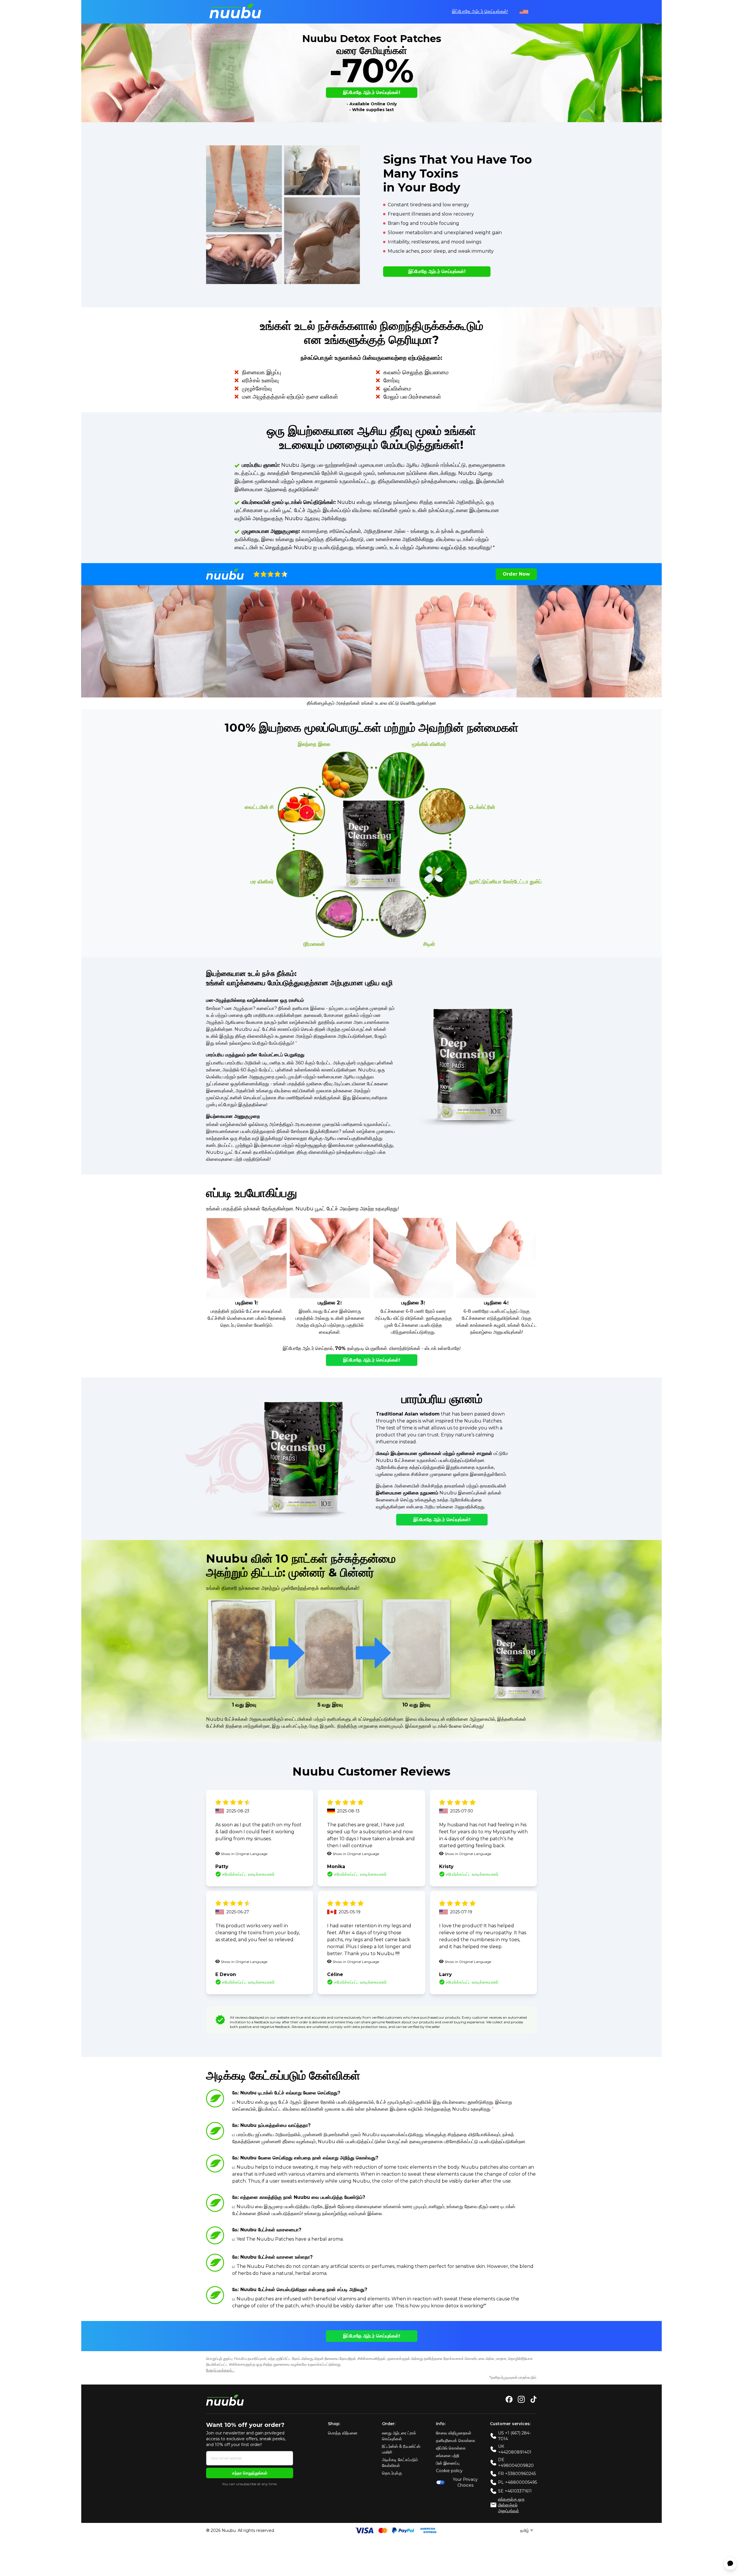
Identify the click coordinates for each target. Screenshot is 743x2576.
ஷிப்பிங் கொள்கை (451, 2448)
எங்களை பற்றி (448, 2456)
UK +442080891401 (515, 2449)
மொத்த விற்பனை (343, 2433)
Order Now (516, 574)
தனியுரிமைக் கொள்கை (456, 2441)
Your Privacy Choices (465, 2482)
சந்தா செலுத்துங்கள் (250, 2473)
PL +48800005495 (517, 2482)
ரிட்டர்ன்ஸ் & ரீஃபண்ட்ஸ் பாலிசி (401, 2449)
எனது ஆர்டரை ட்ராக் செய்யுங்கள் (399, 2436)
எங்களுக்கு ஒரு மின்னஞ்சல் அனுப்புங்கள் (511, 2505)
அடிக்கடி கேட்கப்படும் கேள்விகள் (400, 2463)
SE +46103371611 (515, 2491)
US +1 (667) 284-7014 (514, 2436)
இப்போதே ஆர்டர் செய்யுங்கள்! (480, 11)
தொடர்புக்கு (392, 2473)
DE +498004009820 (516, 2463)
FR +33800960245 (517, 2474)
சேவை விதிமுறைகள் (454, 2433)
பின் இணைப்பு (448, 2463)
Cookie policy (449, 2471)
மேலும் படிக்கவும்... (220, 2370)
